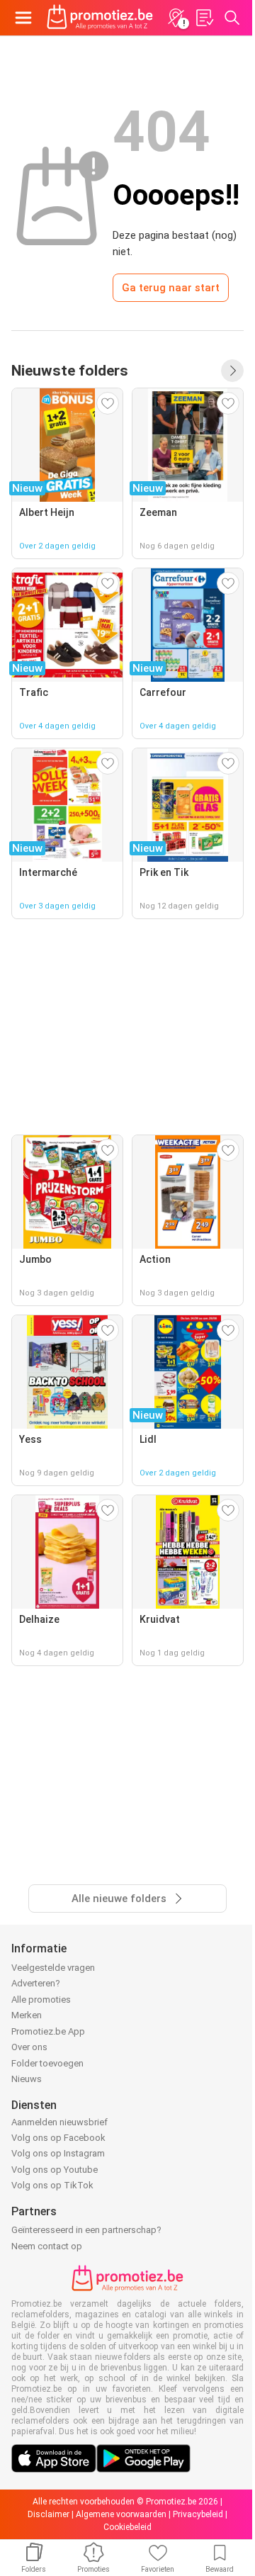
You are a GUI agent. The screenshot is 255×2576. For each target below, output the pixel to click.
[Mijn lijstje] (204, 18)
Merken (27, 2015)
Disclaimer (49, 2514)
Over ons (29, 2047)
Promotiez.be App (48, 2031)
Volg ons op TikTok (52, 2185)
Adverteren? (36, 1983)
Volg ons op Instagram (58, 2153)
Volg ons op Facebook (58, 2138)
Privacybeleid (198, 2514)
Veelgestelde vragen (53, 1968)
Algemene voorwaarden (121, 2514)
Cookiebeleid (127, 2527)
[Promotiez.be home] (100, 18)
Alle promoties (41, 2000)
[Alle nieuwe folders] (232, 371)
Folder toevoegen (47, 2063)
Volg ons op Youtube (55, 2170)
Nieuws (27, 2079)
